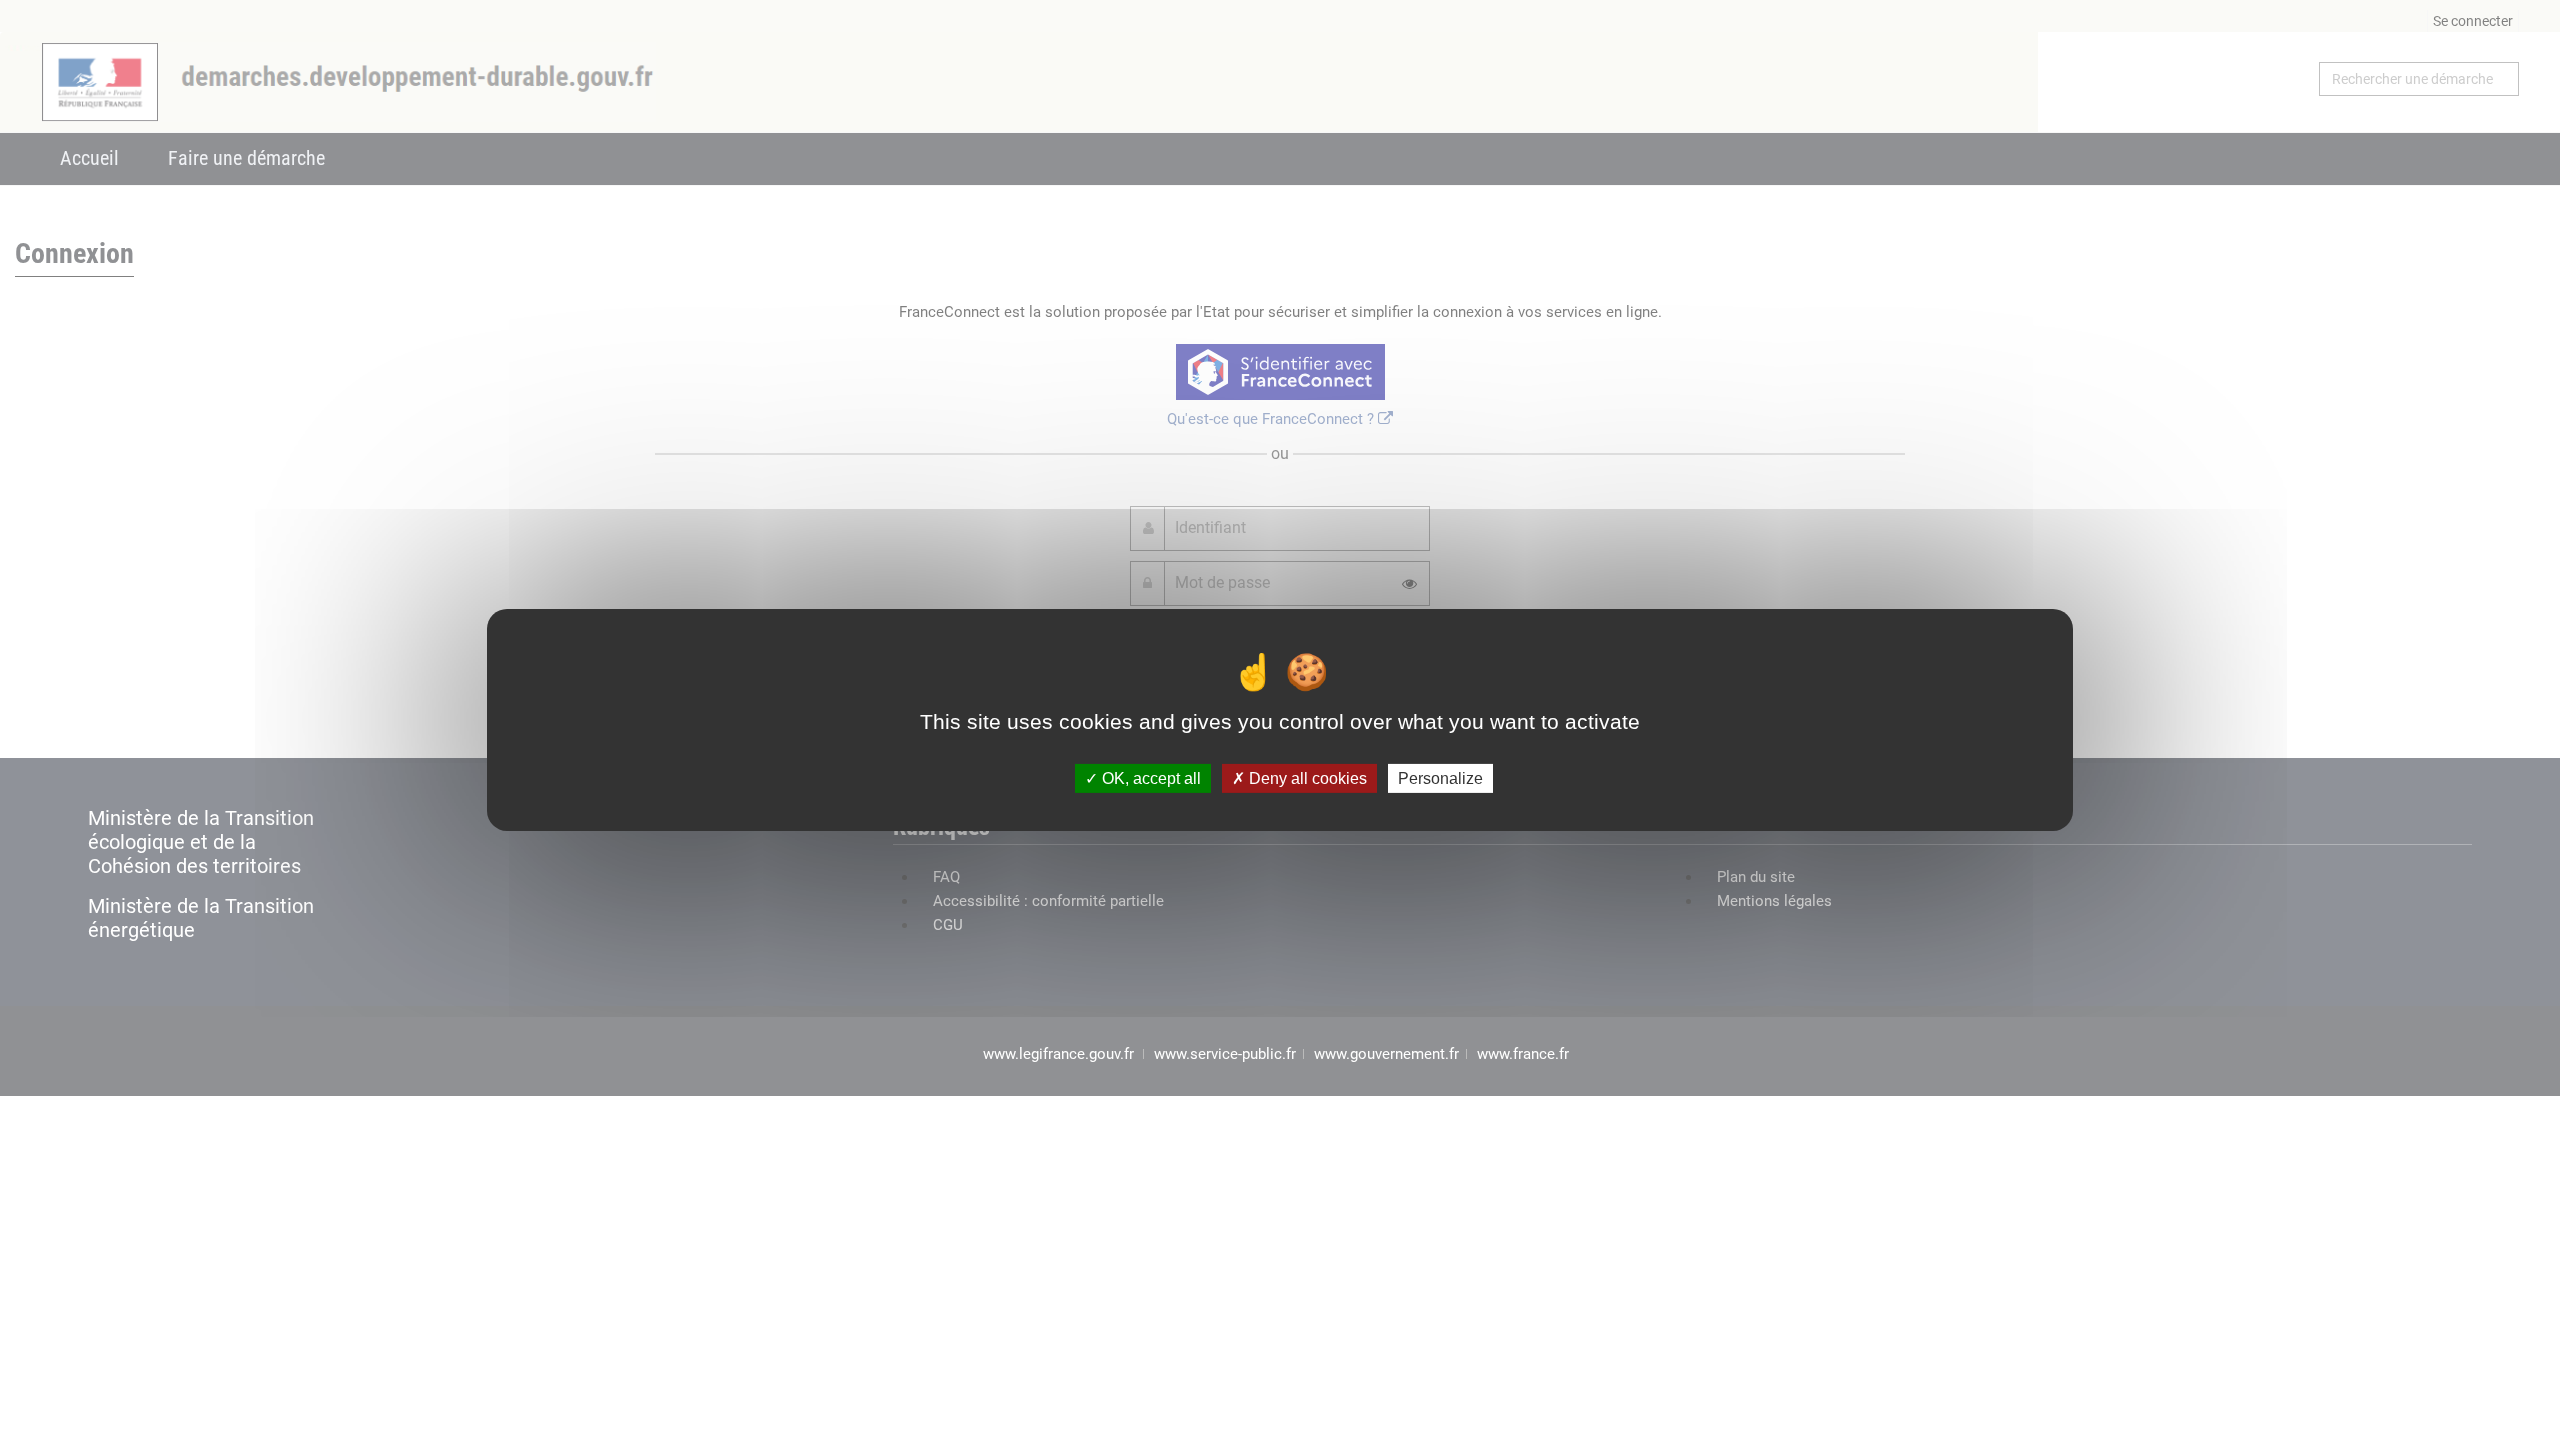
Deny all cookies (1306, 778)
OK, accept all (1149, 778)
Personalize (1440, 778)
